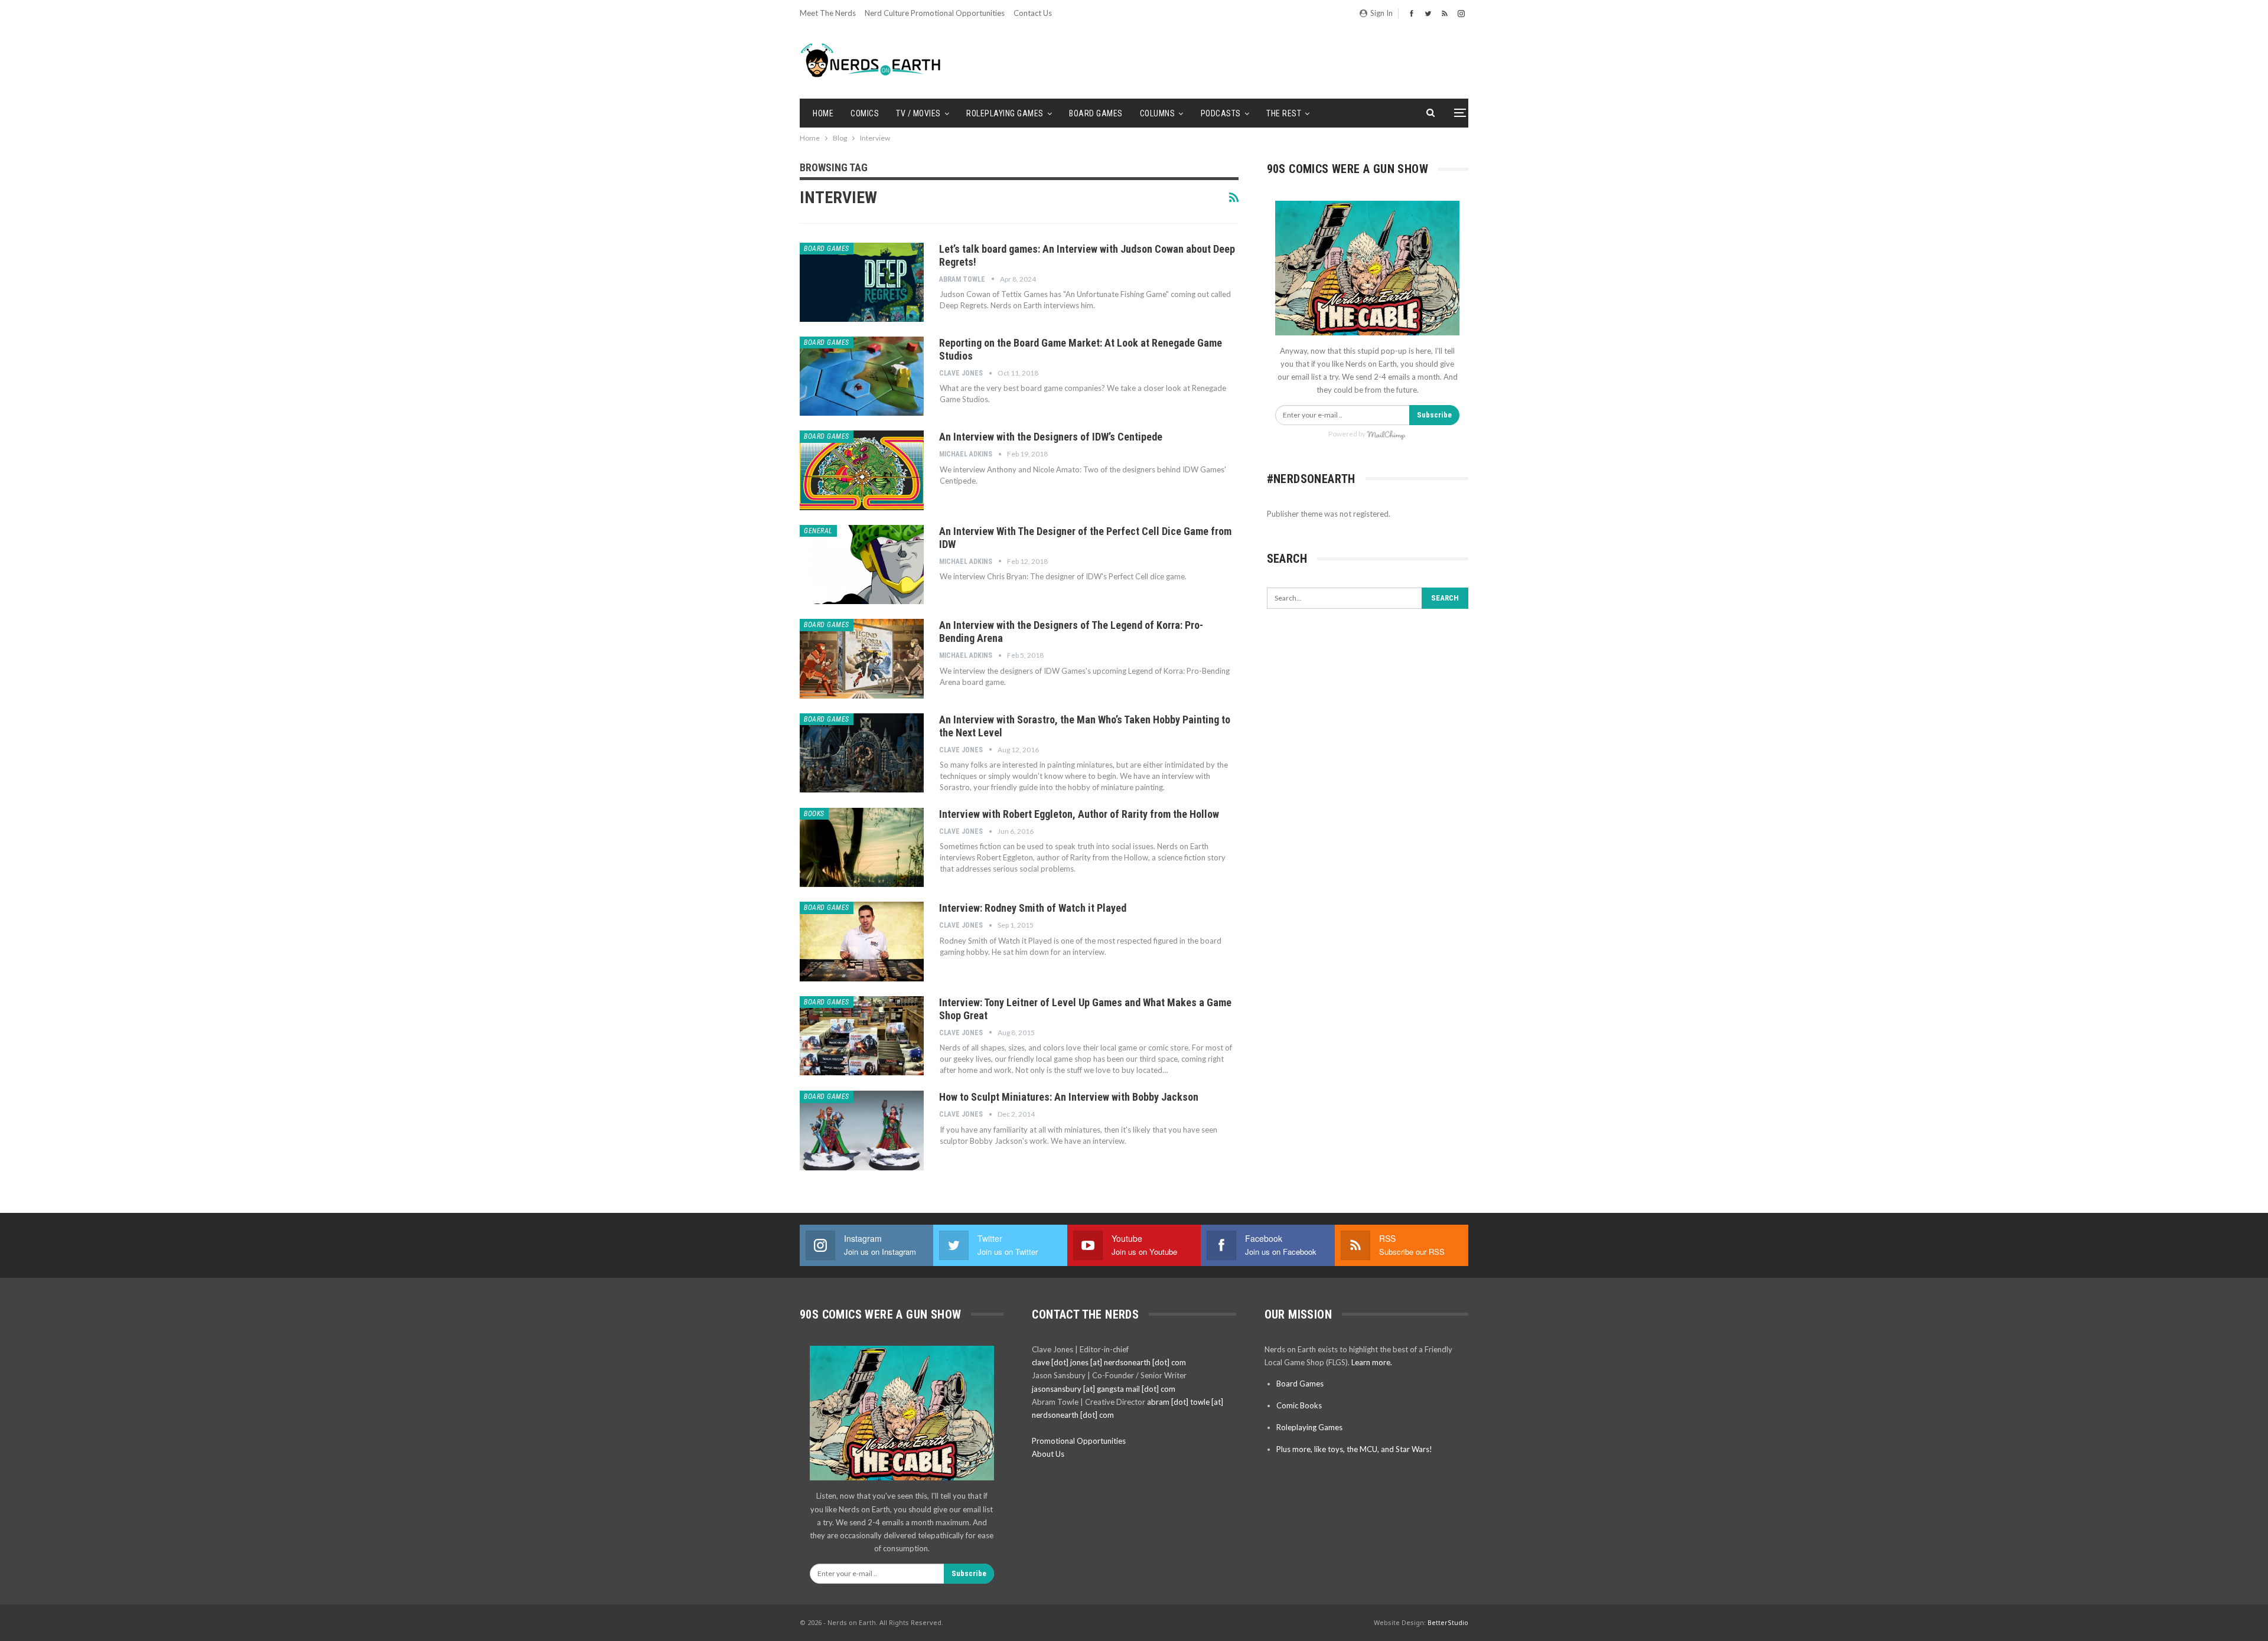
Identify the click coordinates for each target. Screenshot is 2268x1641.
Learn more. (1372, 1362)
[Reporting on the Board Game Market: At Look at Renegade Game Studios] (862, 376)
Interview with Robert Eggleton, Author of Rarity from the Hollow (1079, 814)
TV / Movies (918, 113)
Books (814, 814)
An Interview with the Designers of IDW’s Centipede (1051, 437)
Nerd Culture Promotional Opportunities (935, 13)
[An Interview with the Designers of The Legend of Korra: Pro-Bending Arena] (862, 658)
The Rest (1284, 113)
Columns (1158, 113)
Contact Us (1033, 13)
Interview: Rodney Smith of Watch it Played (1033, 908)
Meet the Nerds (828, 13)
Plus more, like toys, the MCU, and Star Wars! (1354, 1449)
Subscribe (1434, 415)
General (818, 531)
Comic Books (1299, 1405)
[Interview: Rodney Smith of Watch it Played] (862, 941)
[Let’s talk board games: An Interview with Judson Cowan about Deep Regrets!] (862, 282)
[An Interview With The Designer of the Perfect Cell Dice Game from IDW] (862, 565)
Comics (865, 113)
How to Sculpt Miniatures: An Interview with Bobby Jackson (1069, 1097)
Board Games (1096, 113)
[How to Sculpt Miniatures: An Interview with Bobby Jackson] (862, 1130)
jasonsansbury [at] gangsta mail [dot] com (1104, 1389)
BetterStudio (1448, 1622)
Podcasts (1221, 113)
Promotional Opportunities (1079, 1441)
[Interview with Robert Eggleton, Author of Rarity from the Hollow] (862, 847)
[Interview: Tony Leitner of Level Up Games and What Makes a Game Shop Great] (862, 1036)
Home (823, 113)
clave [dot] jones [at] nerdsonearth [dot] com (1109, 1362)
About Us (1048, 1454)
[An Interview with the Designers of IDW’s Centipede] (862, 470)
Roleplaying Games (1005, 113)
